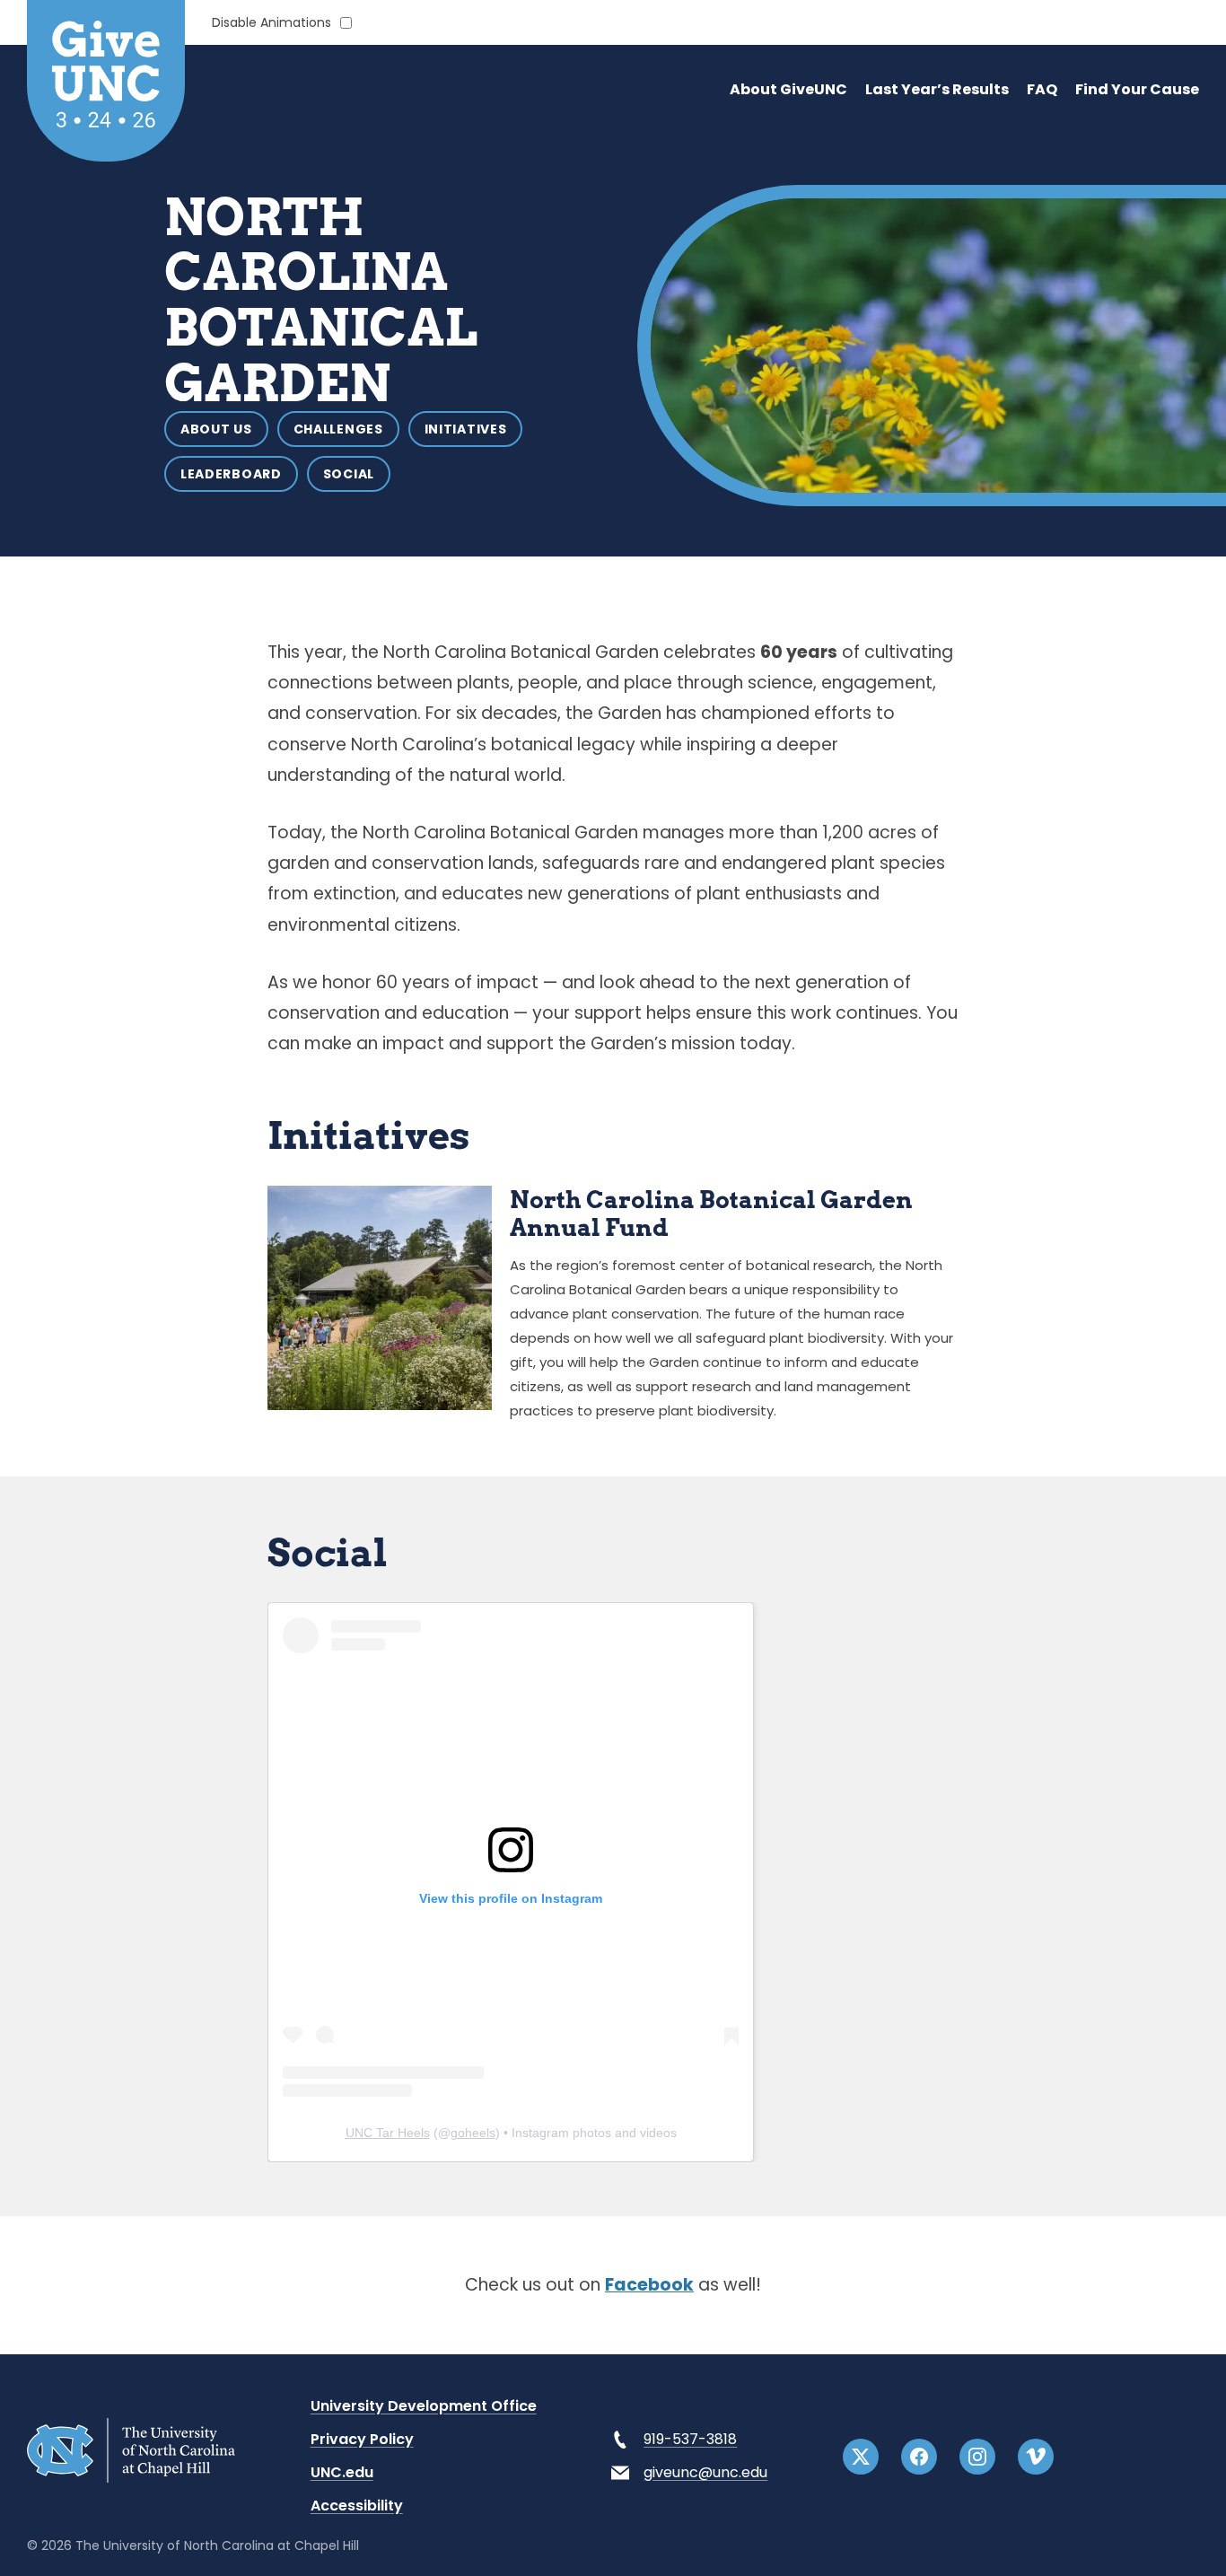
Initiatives (466, 429)
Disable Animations (271, 23)
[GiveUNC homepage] (106, 81)
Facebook (649, 2285)
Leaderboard (231, 474)
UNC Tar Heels (388, 2133)
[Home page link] (131, 2478)
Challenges (338, 429)
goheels (473, 2133)
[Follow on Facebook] (919, 2457)
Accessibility (357, 2506)
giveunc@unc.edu (705, 2472)
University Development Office (424, 2406)
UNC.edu (342, 2472)
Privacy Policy (362, 2439)
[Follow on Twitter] (861, 2457)
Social (349, 474)
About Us (216, 429)
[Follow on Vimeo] (1036, 2457)
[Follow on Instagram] (977, 2457)
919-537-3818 (690, 2439)
